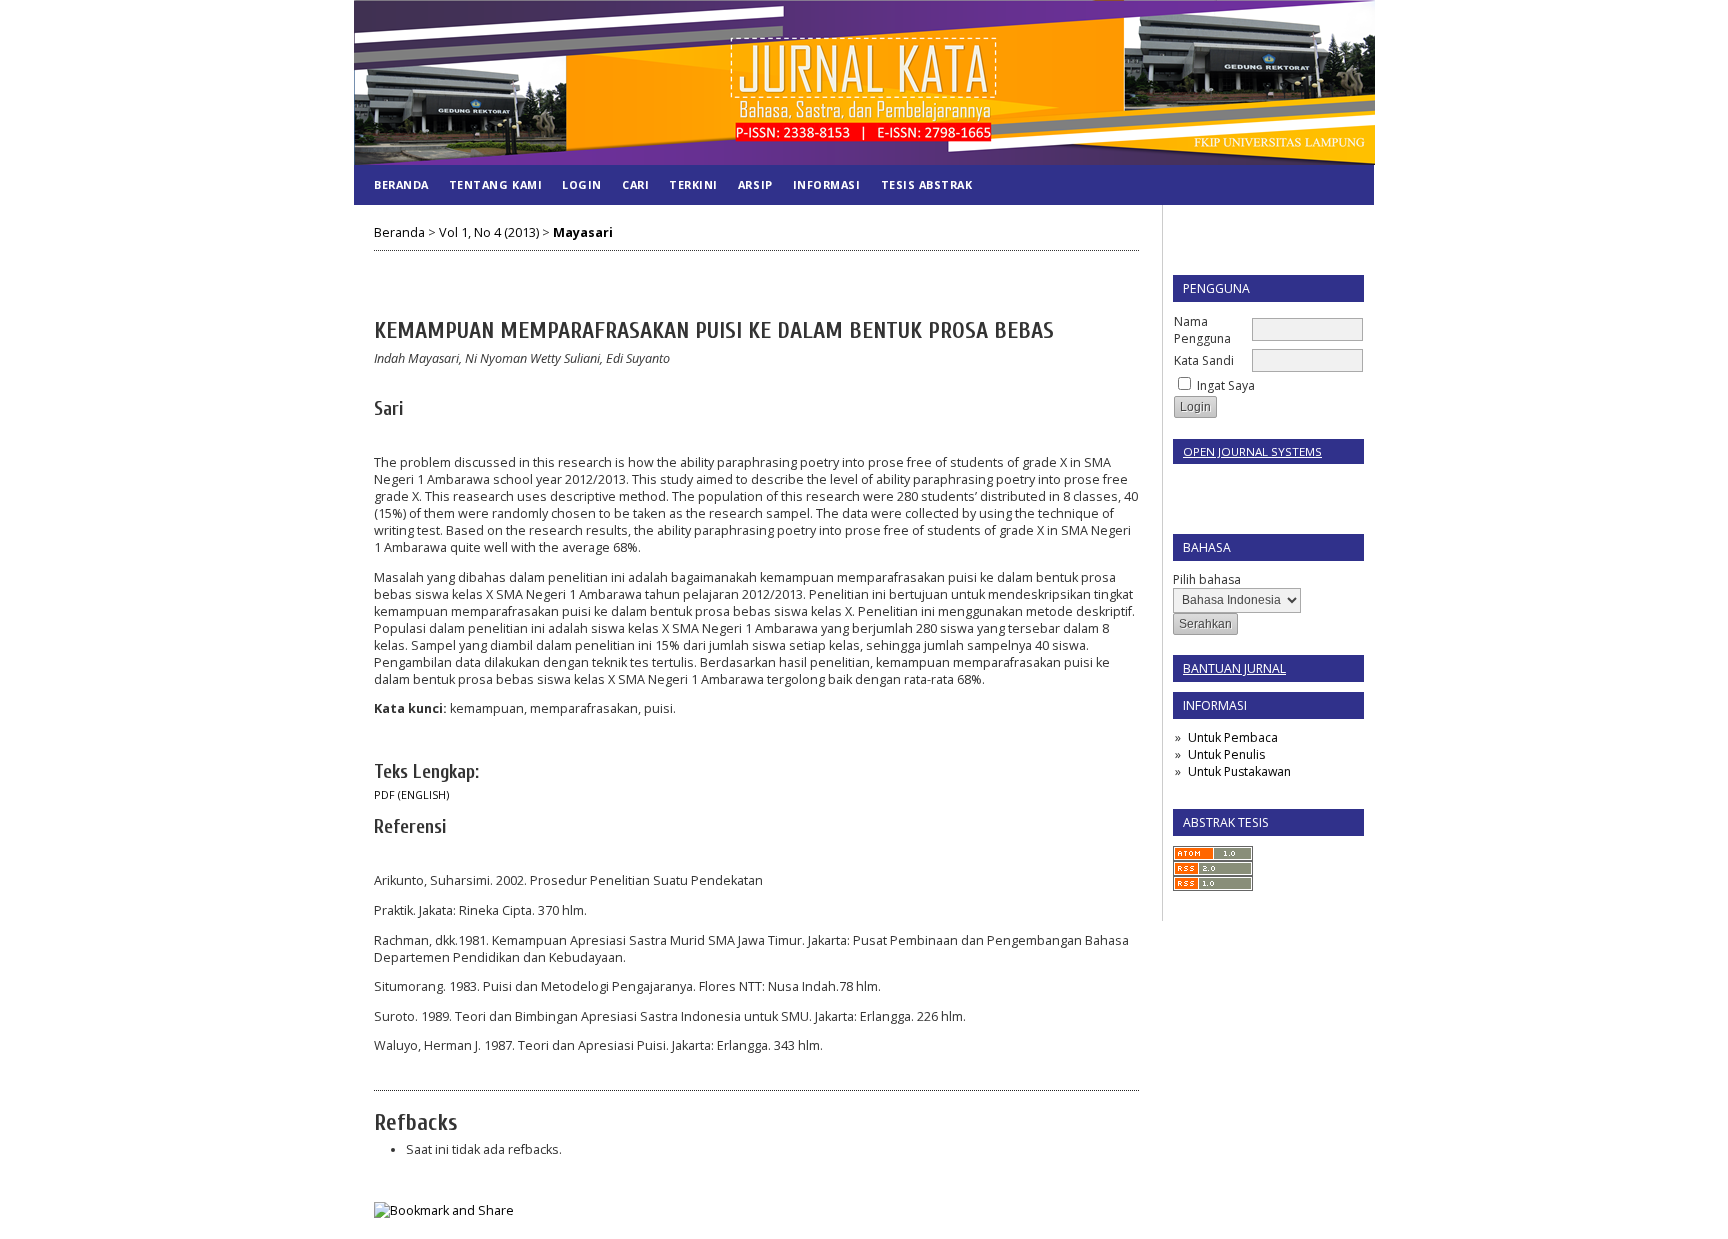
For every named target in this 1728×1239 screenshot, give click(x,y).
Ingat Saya (1226, 385)
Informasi (827, 184)
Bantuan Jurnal (1234, 668)
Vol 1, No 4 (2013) (489, 232)
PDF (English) (411, 795)
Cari (635, 184)
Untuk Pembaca (1233, 737)
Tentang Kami (495, 184)
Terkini (693, 184)
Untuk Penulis (1226, 754)
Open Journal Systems (1252, 451)
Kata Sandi (1204, 360)
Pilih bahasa (1207, 579)
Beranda (401, 184)
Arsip (755, 184)
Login (582, 184)
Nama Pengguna (1202, 330)
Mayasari (583, 232)
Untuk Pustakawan (1239, 771)
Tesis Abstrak (927, 184)
